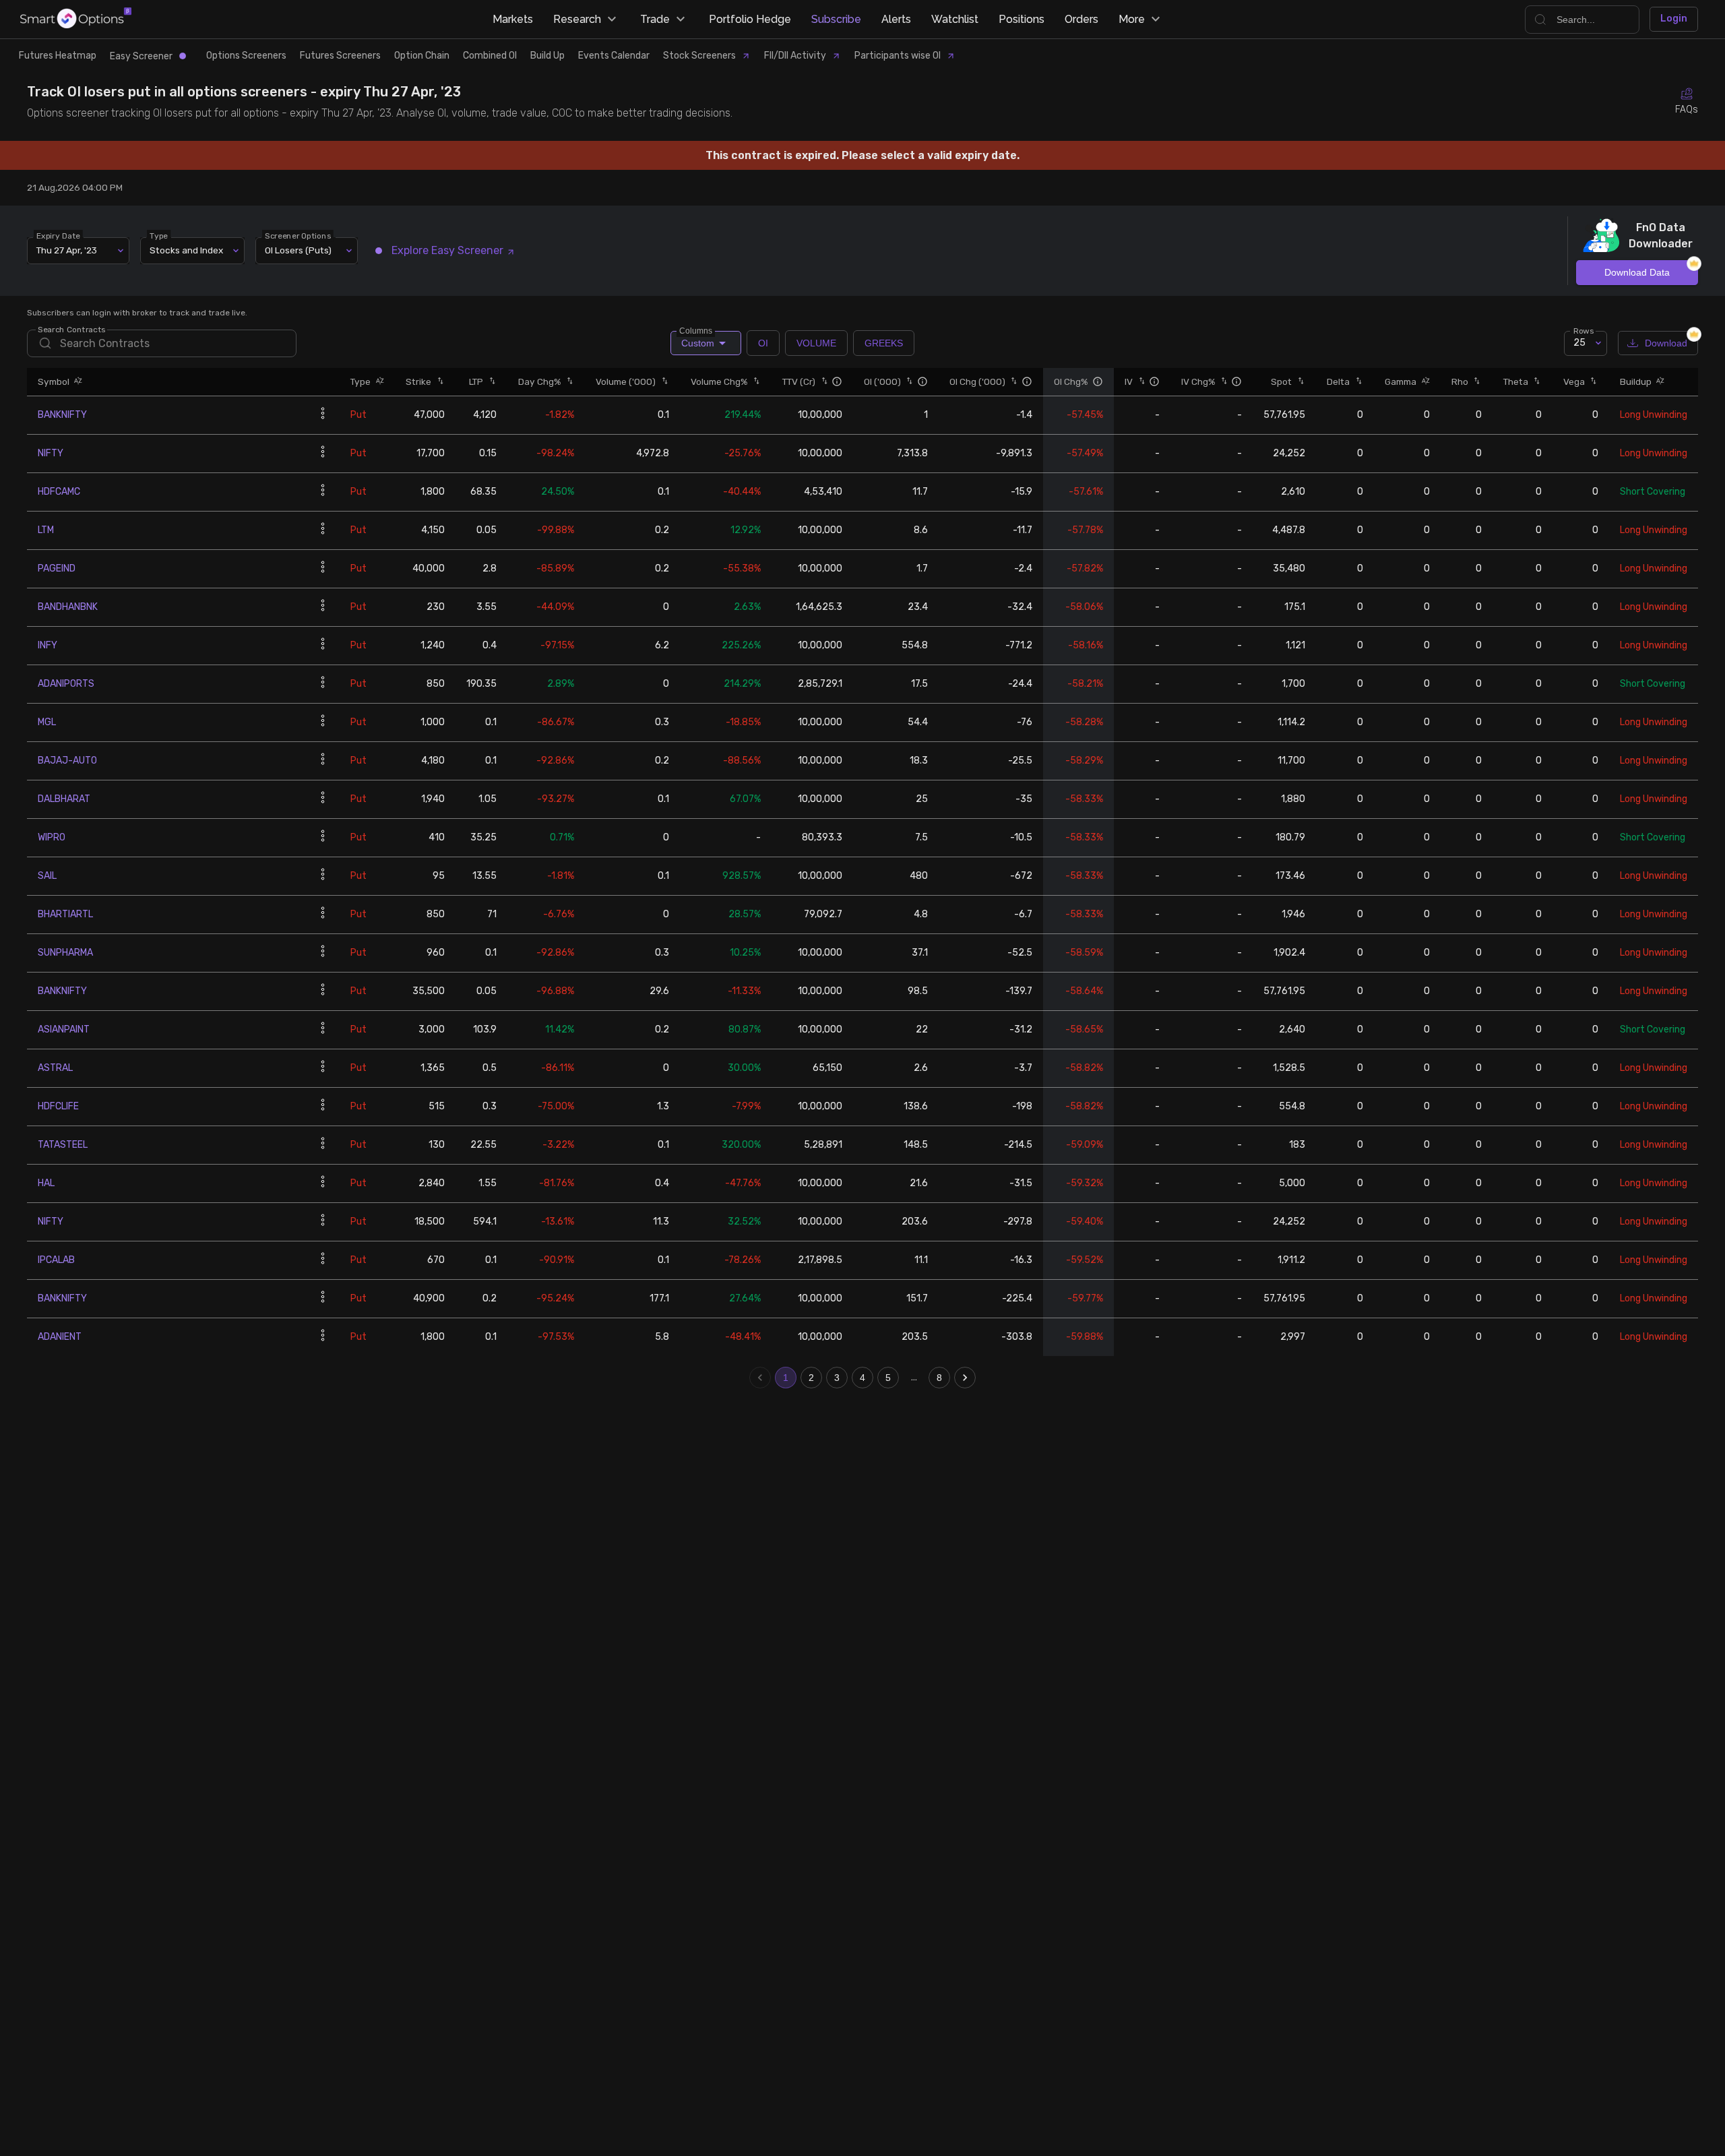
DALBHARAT (64, 799)
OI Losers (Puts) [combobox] (298, 250)
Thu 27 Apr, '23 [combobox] (67, 250)
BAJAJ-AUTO (67, 761)
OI (763, 343)
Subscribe (836, 19)
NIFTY (51, 453)
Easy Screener (141, 56)
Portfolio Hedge (750, 19)
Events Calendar (614, 56)
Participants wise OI (898, 56)
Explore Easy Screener (447, 250)
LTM (46, 530)
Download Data (1637, 272)
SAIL (47, 876)
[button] (76, 382)
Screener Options (298, 235)
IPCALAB (56, 1260)
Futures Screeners (340, 56)
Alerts (896, 19)
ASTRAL (55, 1068)
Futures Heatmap (58, 56)
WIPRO (52, 837)
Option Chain (422, 56)
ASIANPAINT (64, 1029)
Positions (1022, 19)
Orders (1081, 19)
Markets (513, 19)
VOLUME (816, 343)
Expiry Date (58, 235)
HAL (46, 1183)
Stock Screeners (699, 56)
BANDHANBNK (68, 607)
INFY (48, 645)
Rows (1583, 330)
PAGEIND (57, 568)
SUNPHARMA (65, 953)
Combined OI (490, 56)
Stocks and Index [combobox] (186, 250)
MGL (47, 722)
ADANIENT (60, 1337)
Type (159, 235)
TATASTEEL (63, 1145)
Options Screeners (246, 56)
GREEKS (884, 343)
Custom (697, 340)
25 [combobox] (1579, 343)
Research (577, 19)
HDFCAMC (59, 492)
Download (1666, 343)
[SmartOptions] (76, 19)
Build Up (547, 56)
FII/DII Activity (795, 56)
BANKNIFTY (62, 415)
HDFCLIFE (58, 1106)
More (1132, 19)
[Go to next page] (965, 1378)
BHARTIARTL (65, 914)
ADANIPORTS (66, 684)
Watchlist (955, 19)
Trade (655, 19)
